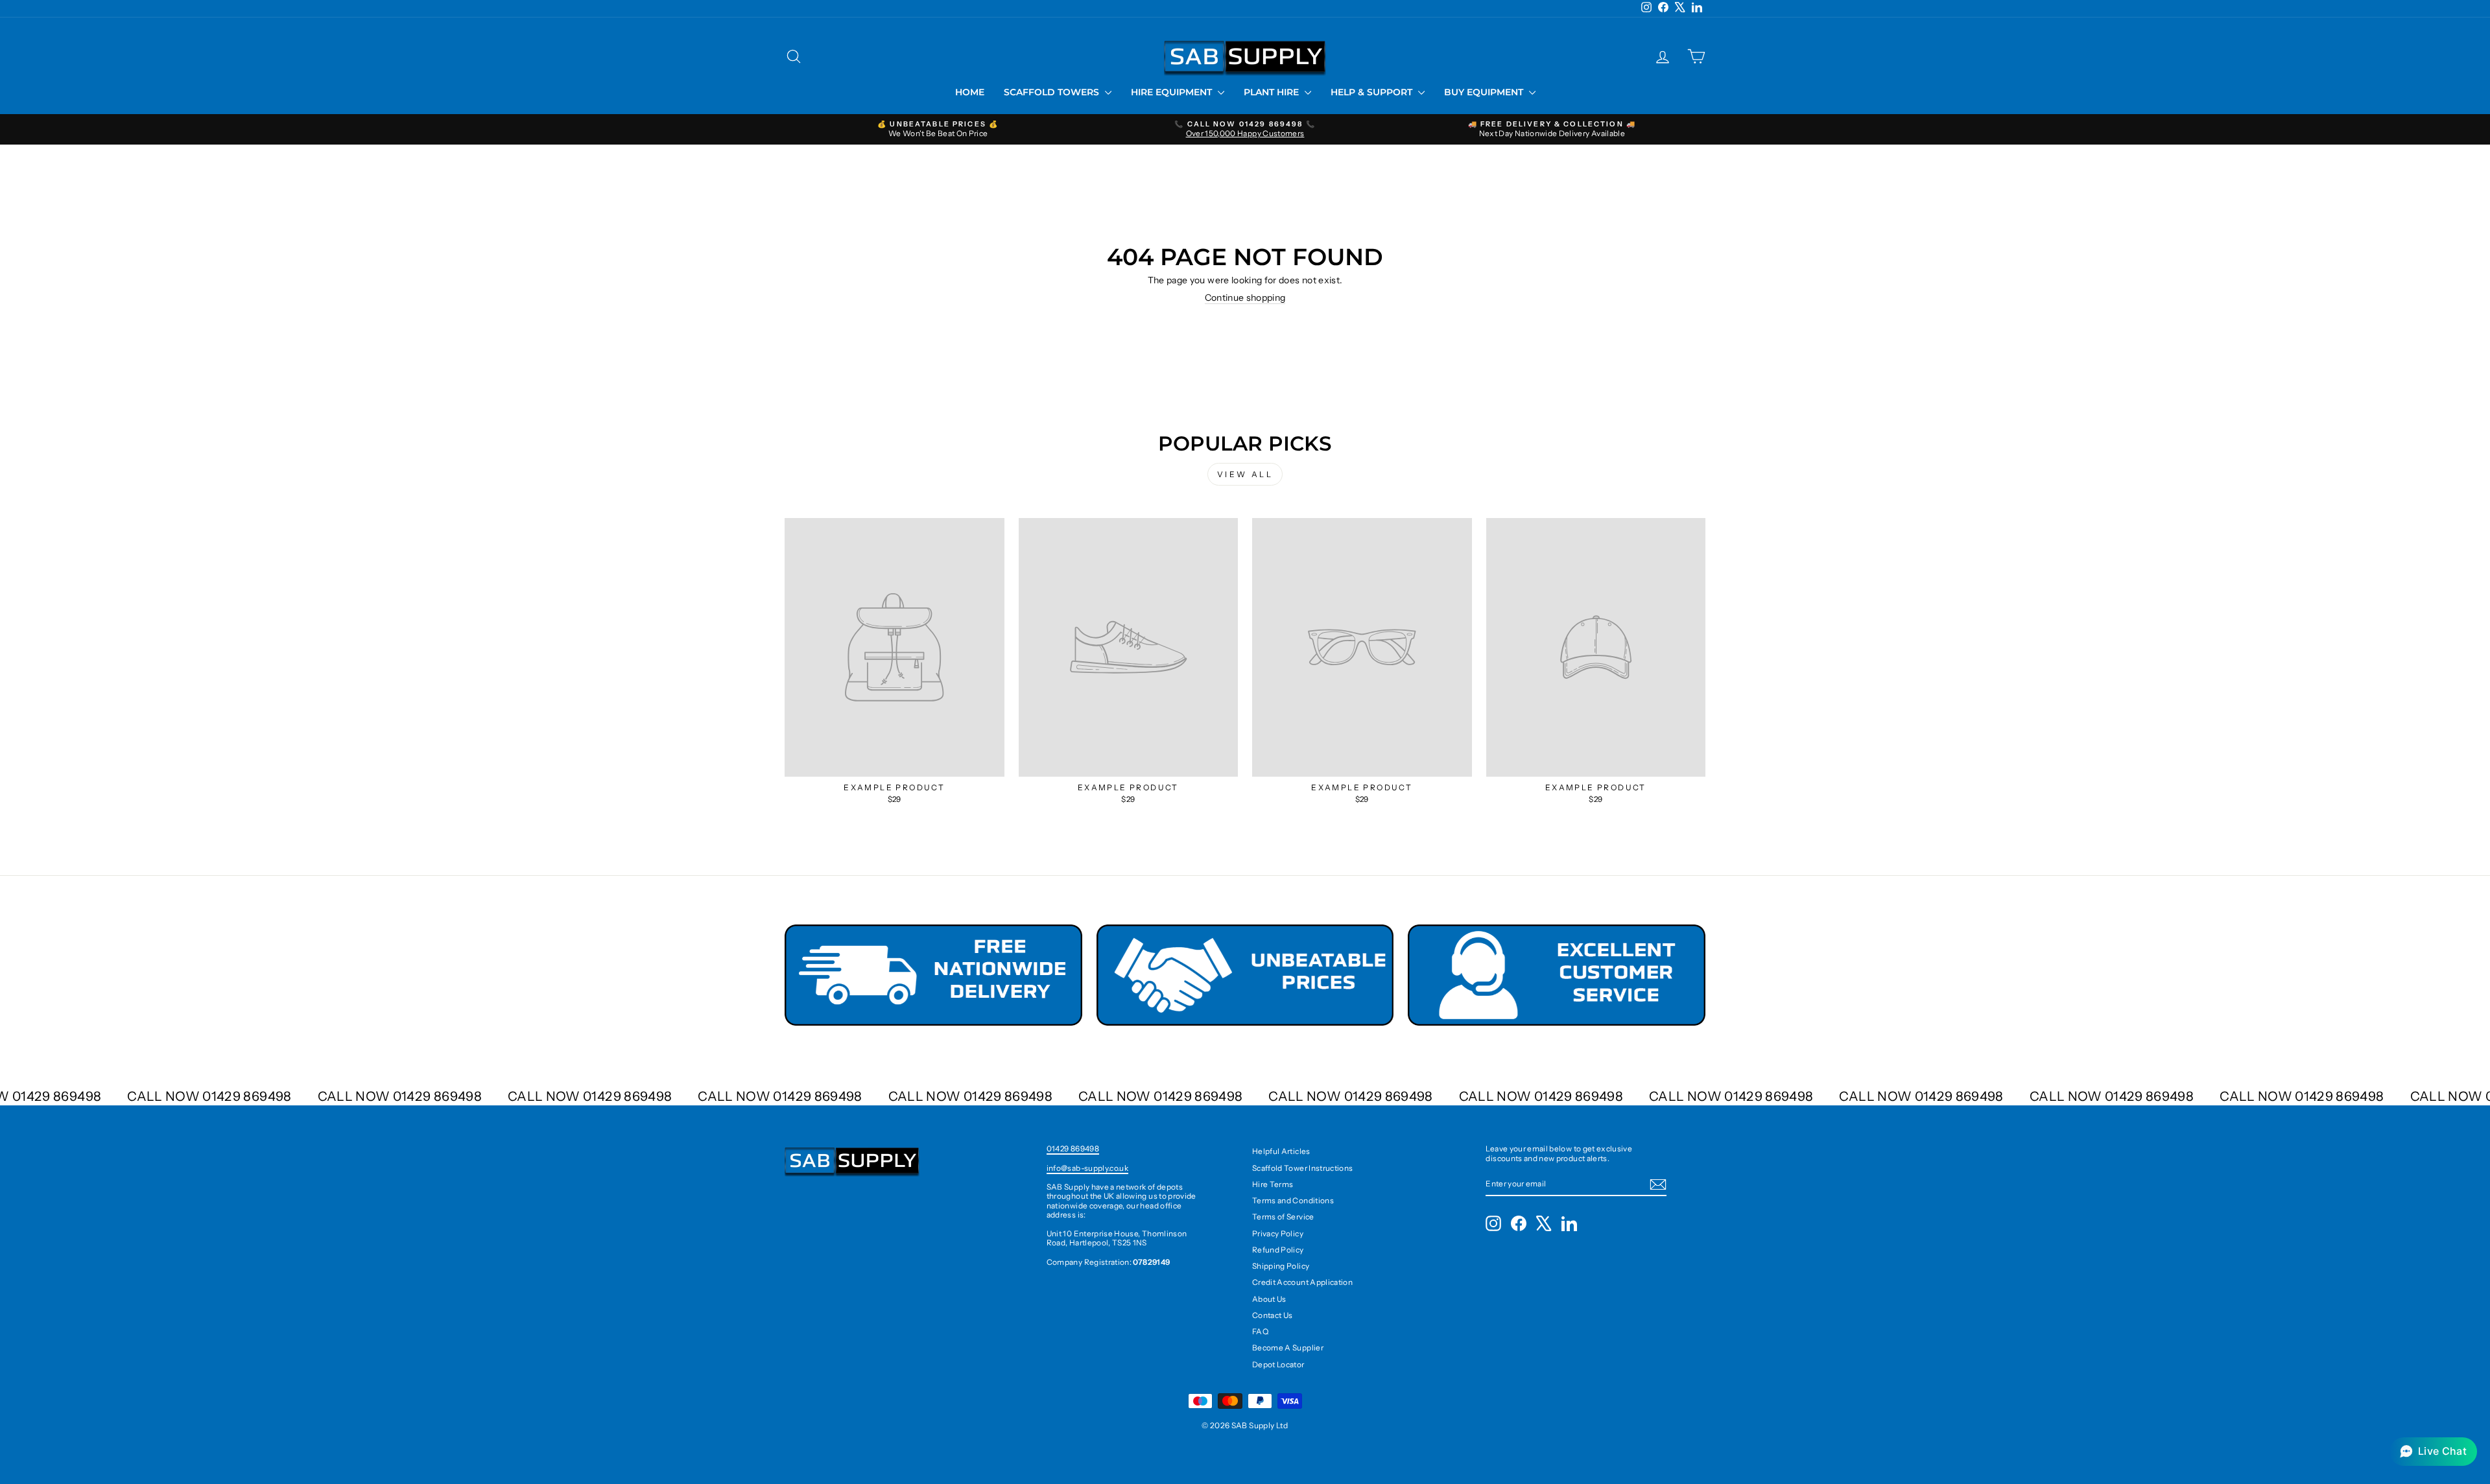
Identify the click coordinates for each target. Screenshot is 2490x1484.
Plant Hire (1273, 92)
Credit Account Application (1302, 1282)
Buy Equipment (1485, 92)
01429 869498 (1073, 1148)
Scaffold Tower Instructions (1302, 1168)
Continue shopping (1245, 298)
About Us (1269, 1299)
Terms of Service (1283, 1217)
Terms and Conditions (1293, 1200)
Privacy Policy (1278, 1233)
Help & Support (1373, 92)
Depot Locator (1278, 1364)
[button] (2433, 1452)
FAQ (1260, 1331)
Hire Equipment (1173, 92)
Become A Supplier (1288, 1348)
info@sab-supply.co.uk (1087, 1168)
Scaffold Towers (1053, 92)
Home (970, 92)
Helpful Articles (1281, 1151)
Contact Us (1273, 1315)
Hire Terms (1273, 1184)
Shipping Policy (1281, 1266)
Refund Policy (1278, 1250)
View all (1245, 474)
